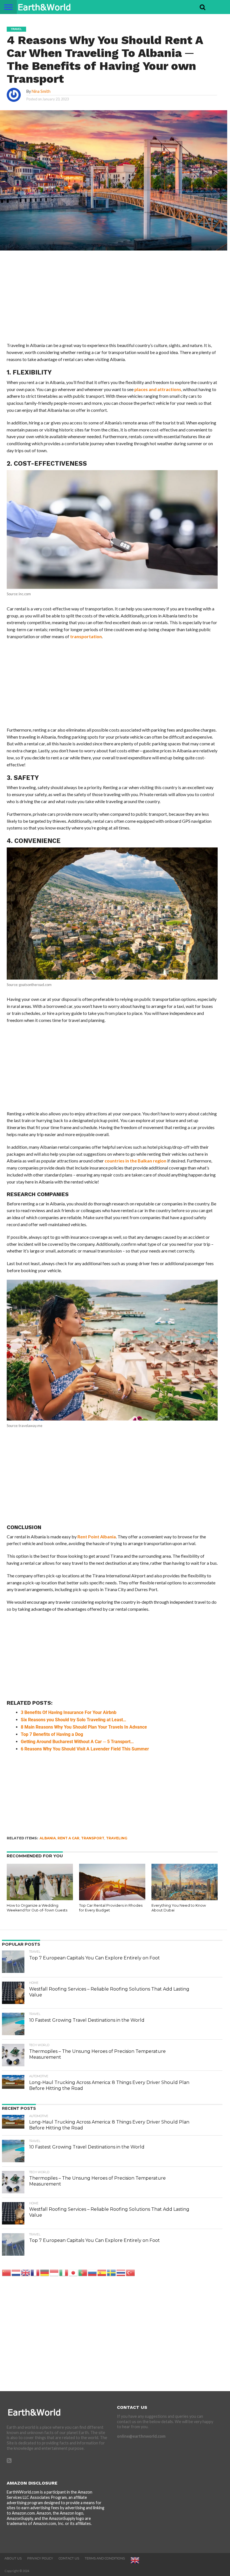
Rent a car (68, 1838)
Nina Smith (41, 91)
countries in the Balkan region (135, 1161)
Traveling (117, 1838)
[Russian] (93, 2272)
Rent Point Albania (97, 1537)
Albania (48, 1838)
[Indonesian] (54, 2272)
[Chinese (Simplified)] (7, 2272)
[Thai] (121, 2272)
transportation (86, 636)
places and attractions (158, 389)
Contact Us (69, 2558)
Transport (93, 1838)
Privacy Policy (40, 2558)
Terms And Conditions (105, 2558)
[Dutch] (16, 2272)
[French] (35, 2272)
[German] (45, 2272)
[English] (26, 2272)
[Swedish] (112, 2272)
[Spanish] (102, 2272)
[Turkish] (131, 2272)
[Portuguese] (83, 2272)
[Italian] (64, 2272)
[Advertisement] (112, 300)
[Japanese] (73, 2272)
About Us (13, 2558)
